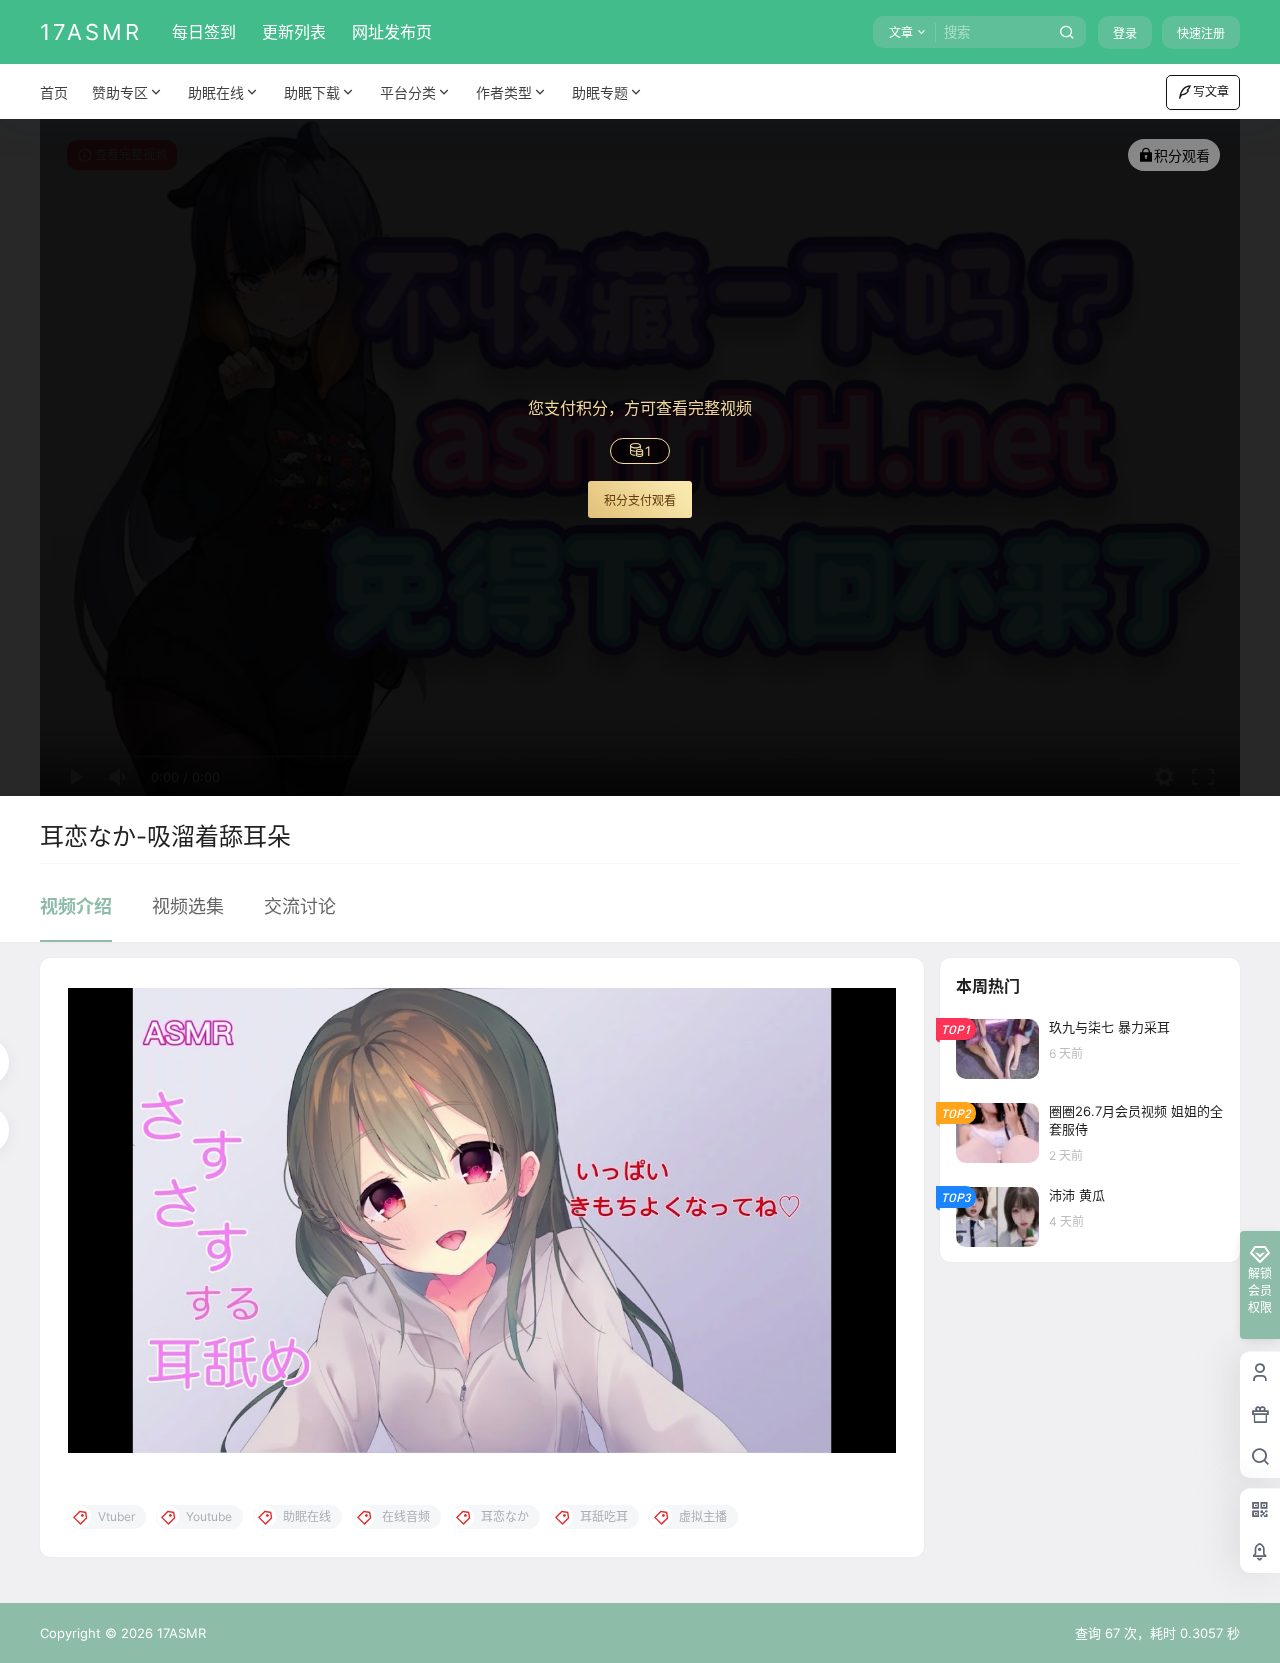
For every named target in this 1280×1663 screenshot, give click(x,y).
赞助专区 (120, 92)
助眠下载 (312, 92)
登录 (1125, 33)
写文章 (1211, 91)
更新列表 (294, 32)
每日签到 (204, 32)
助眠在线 (216, 92)
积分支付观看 (640, 500)
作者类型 (504, 92)
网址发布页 (392, 32)
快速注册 (1201, 33)
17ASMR (179, 1633)
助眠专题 (600, 92)
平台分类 (408, 92)
